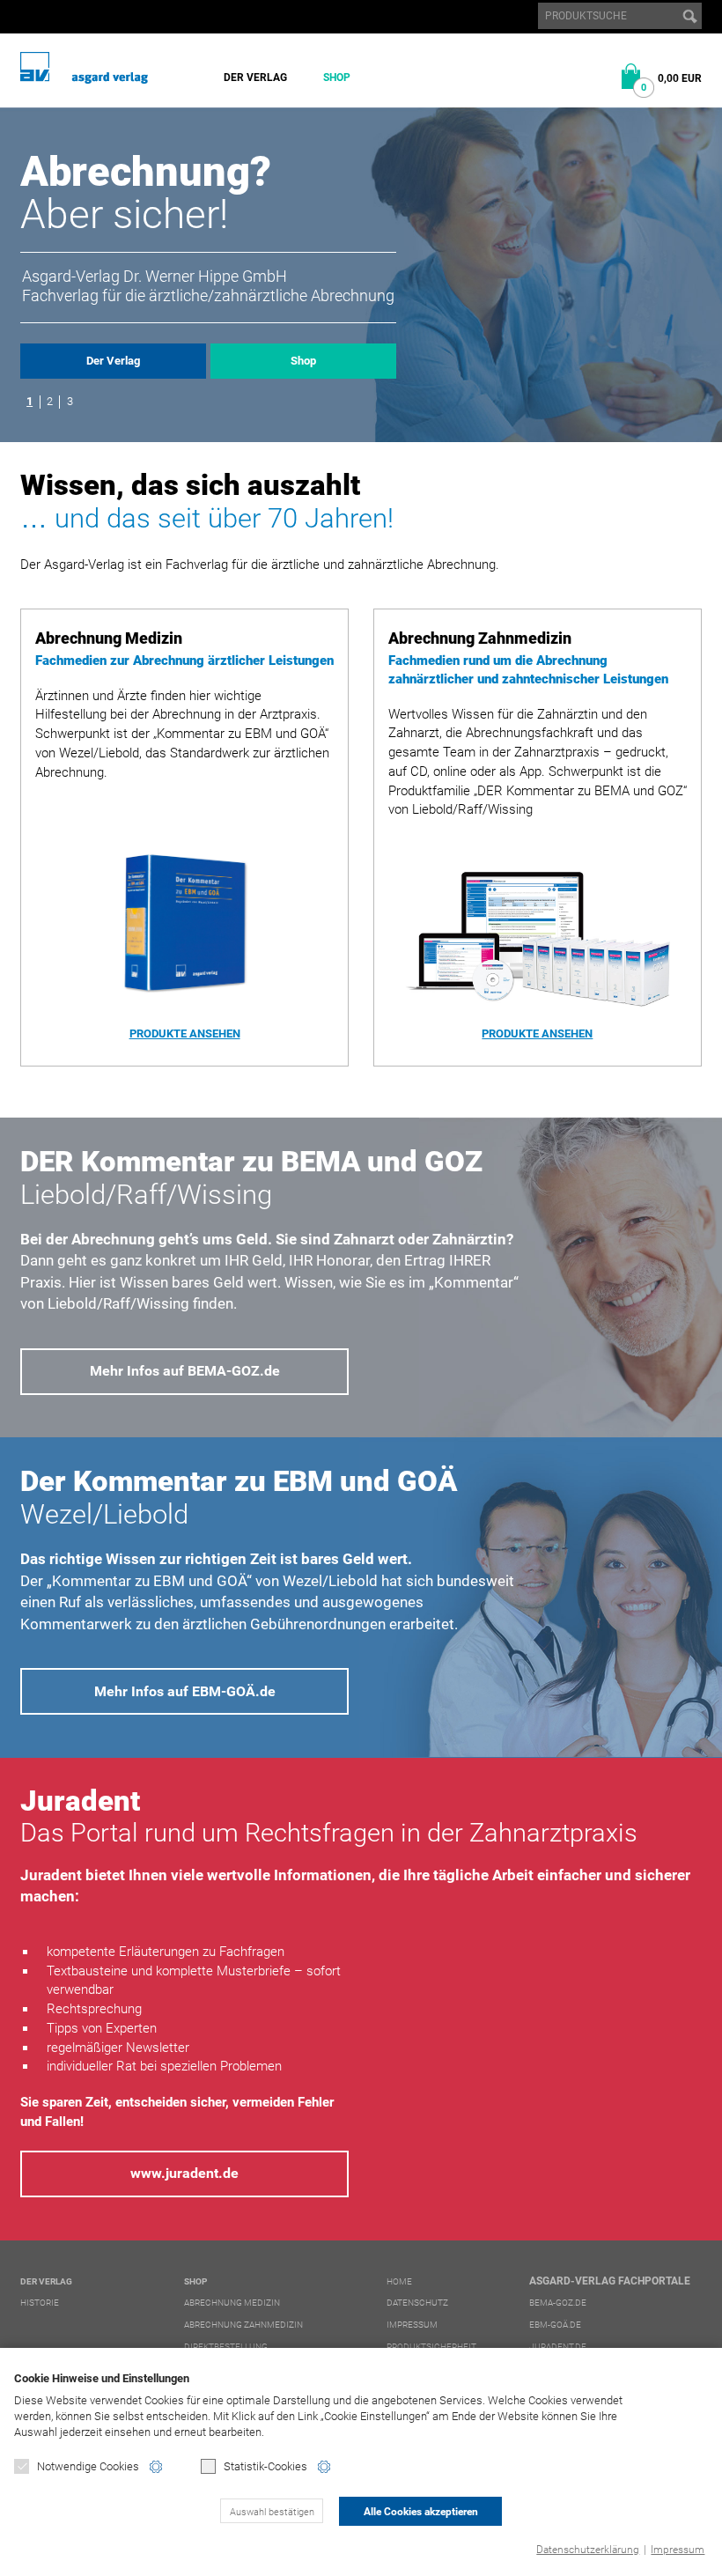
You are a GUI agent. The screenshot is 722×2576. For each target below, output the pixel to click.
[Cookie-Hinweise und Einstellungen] (156, 2467)
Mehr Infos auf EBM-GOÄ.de (185, 1691)
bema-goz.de (558, 2303)
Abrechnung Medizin (232, 2303)
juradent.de (558, 2347)
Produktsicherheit (431, 2347)
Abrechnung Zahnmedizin (243, 2325)
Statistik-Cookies (265, 2466)
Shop (337, 78)
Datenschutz (417, 2303)
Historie (40, 2303)
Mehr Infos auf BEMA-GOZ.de (185, 1371)
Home (399, 2281)
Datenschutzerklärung (588, 2550)
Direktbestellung (226, 2347)
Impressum (678, 2550)
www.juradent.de (184, 2173)
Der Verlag (255, 78)
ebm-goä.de (555, 2325)
